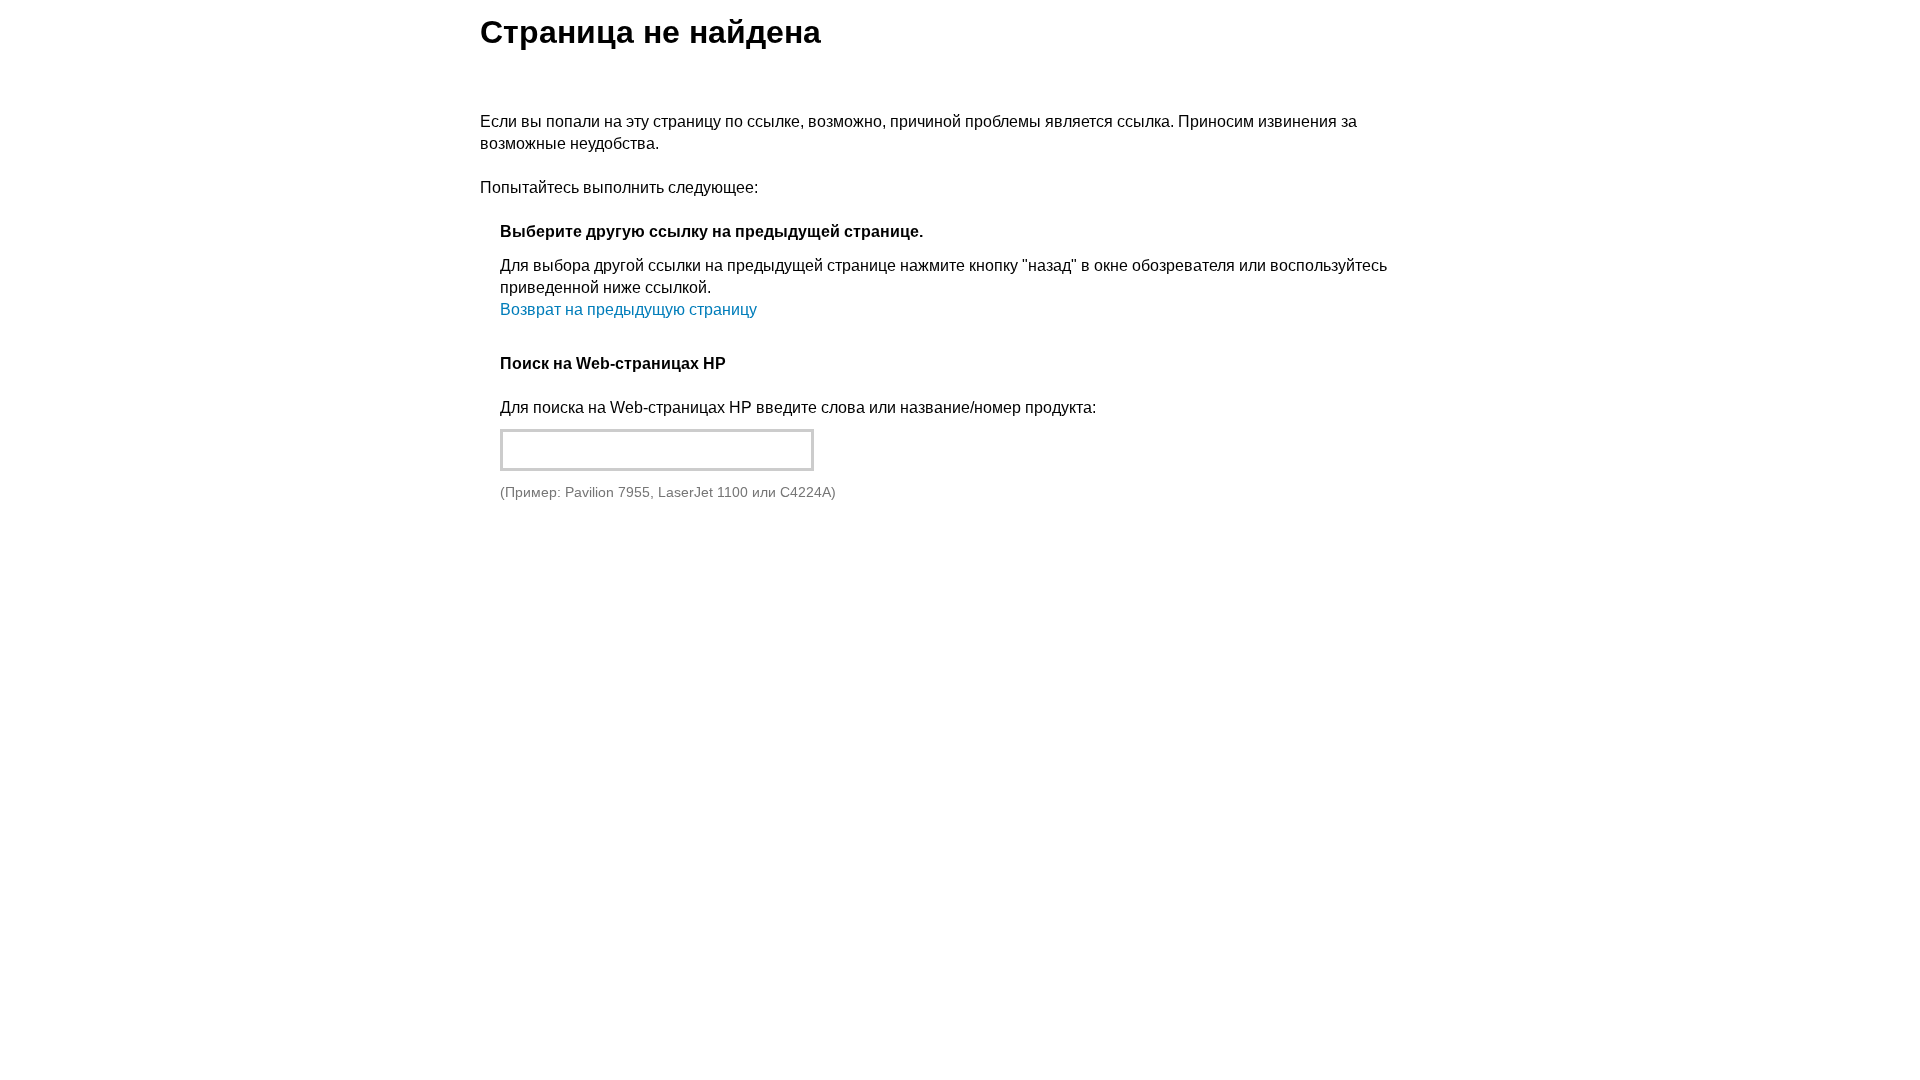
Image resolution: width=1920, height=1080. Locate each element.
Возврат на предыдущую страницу (628, 309)
